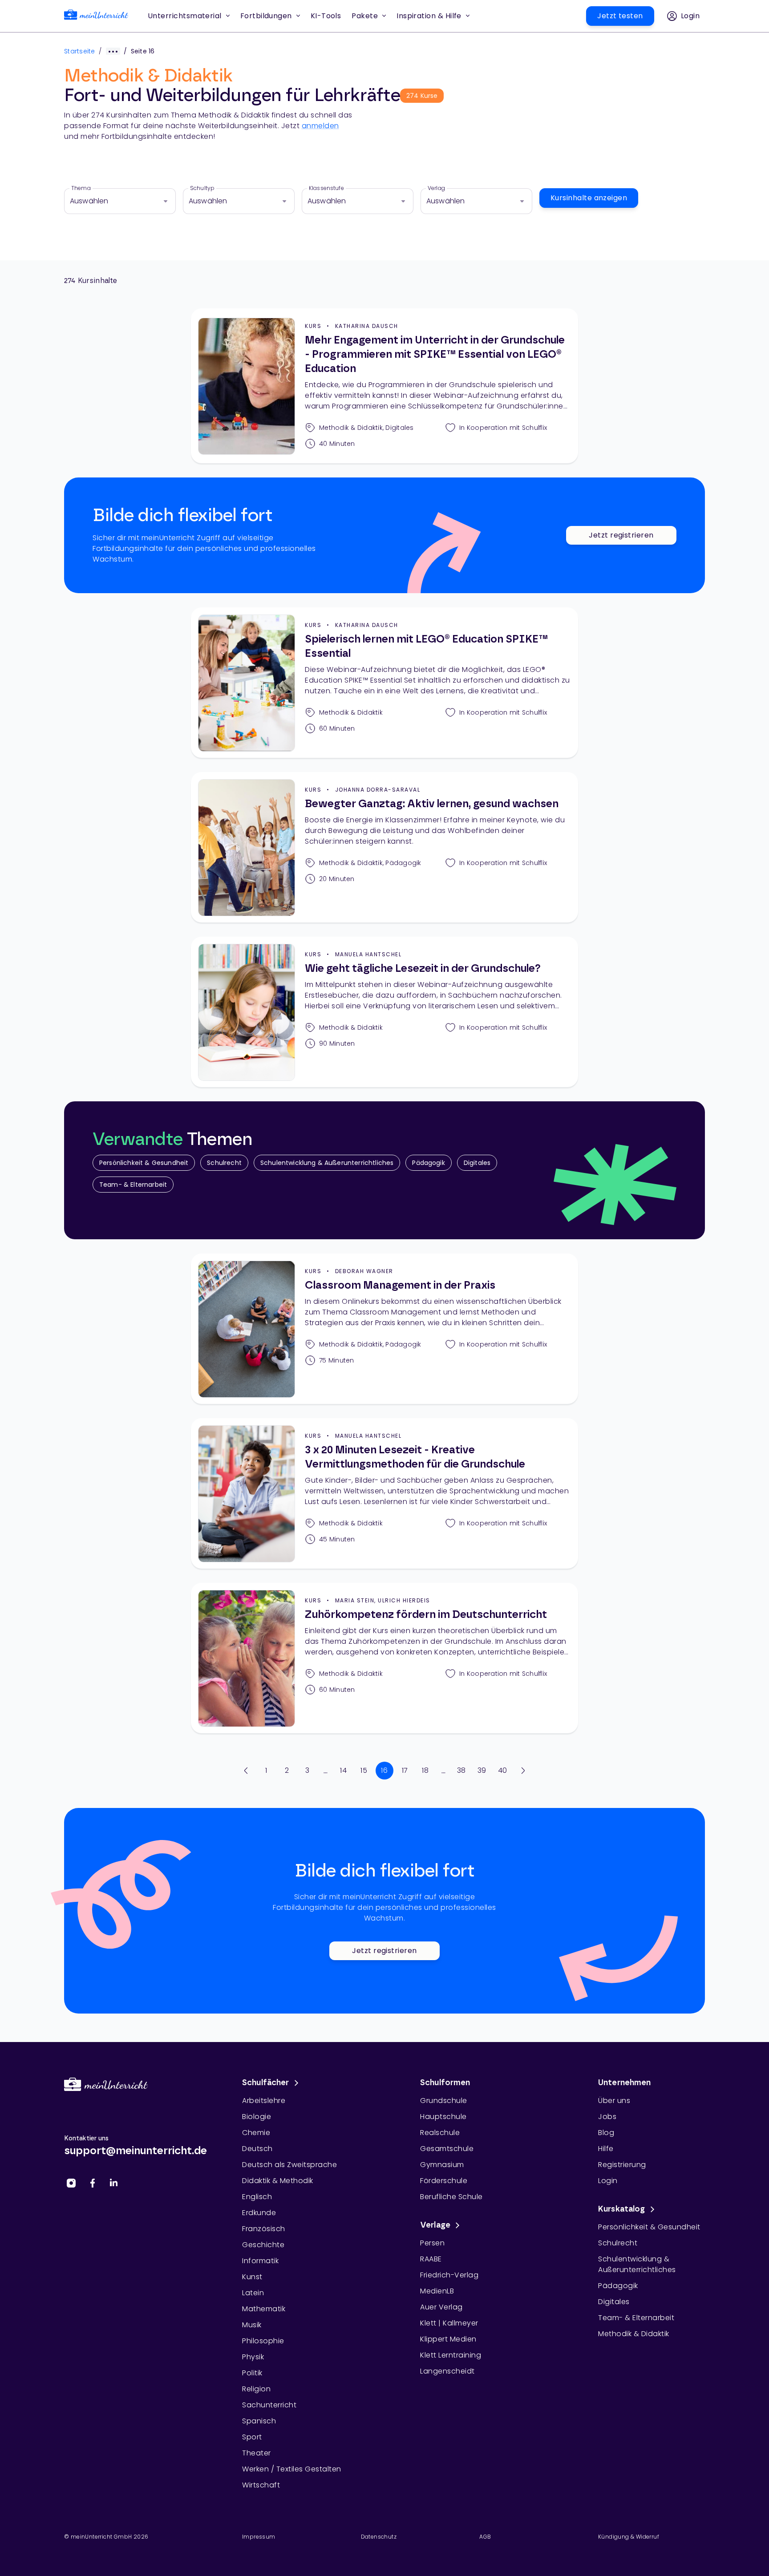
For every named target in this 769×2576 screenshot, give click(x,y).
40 (503, 1770)
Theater (257, 2453)
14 (343, 1770)
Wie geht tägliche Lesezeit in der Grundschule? (423, 969)
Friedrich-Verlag (449, 2275)
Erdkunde (259, 2213)
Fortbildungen (266, 16)
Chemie (256, 2133)
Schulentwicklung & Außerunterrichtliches (327, 1163)
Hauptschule (443, 2117)
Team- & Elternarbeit (133, 1185)
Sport (252, 2437)
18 (425, 1770)
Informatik (260, 2261)
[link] (96, 16)
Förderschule (444, 2181)
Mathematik (264, 2309)
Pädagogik (428, 1163)
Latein (253, 2293)
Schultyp (202, 188)
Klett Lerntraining (451, 2355)
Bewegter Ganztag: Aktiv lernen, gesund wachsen (432, 804)
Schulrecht (224, 1163)
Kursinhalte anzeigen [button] (589, 198)
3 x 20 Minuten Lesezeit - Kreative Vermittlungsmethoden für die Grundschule (415, 1457)
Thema (81, 188)
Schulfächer (266, 2083)
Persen (432, 2243)
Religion (256, 2389)
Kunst (252, 2277)
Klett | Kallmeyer (449, 2323)
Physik (253, 2357)
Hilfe (606, 2149)
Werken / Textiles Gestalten (292, 2469)
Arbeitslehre (264, 2101)
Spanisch (259, 2421)
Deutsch (257, 2149)
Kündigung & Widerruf (629, 2537)
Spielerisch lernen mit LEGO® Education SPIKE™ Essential (426, 647)
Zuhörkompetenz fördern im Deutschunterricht (426, 1615)
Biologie (257, 2117)
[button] (326, 16)
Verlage (435, 2225)
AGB (485, 2537)
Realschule (440, 2133)
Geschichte (263, 2245)
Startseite (80, 51)
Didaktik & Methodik (278, 2181)
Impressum (259, 2537)
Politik (252, 2373)
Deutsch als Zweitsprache (289, 2165)
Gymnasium (442, 2165)
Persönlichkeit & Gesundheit (144, 1163)
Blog (606, 2133)
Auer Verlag (441, 2307)
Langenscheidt (447, 2371)
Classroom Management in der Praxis (400, 1286)
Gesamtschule (447, 2149)
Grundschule (444, 2101)
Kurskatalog (622, 2209)
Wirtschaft (261, 2485)
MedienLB (437, 2291)
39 (482, 1770)
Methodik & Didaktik (634, 2334)
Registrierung (622, 2165)
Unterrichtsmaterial (185, 16)
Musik (252, 2325)
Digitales (477, 1163)
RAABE (431, 2259)
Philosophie (263, 2341)
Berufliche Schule (451, 2197)
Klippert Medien (448, 2339)
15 (364, 1770)
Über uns (614, 2101)
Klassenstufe (326, 188)
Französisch (264, 2229)
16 (384, 1770)
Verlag (436, 188)
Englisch (257, 2197)
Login (608, 2181)
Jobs (607, 2117)
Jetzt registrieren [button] (621, 535)
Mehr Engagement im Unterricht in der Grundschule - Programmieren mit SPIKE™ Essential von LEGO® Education (435, 355)
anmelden (320, 126)
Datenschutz (379, 2537)
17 (405, 1770)
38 (461, 1770)
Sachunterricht (269, 2405)
